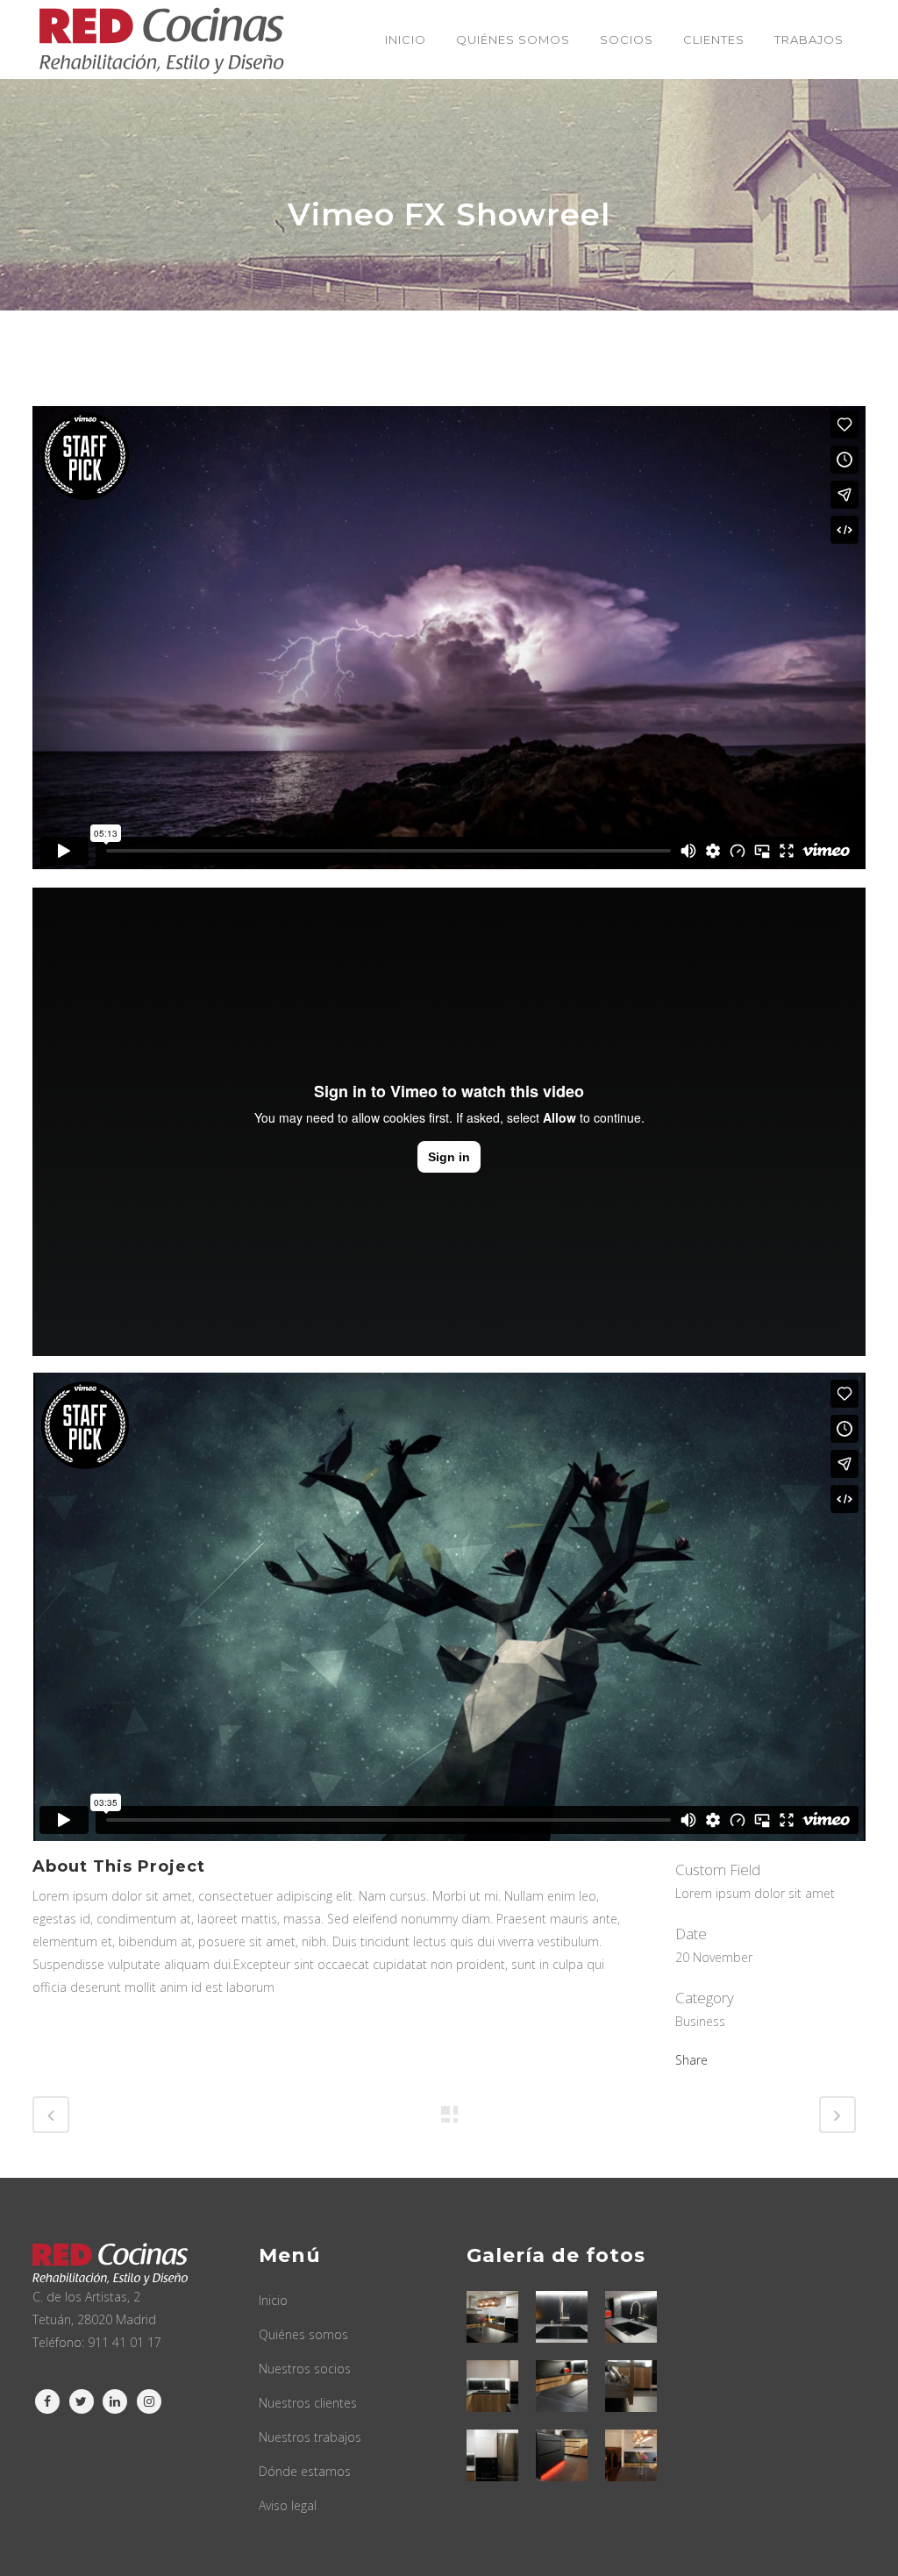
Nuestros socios (305, 2369)
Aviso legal (288, 2505)
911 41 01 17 (125, 2342)
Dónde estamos (305, 2471)
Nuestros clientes (308, 2403)
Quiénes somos (303, 2334)
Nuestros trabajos (310, 2437)
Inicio (273, 2300)
